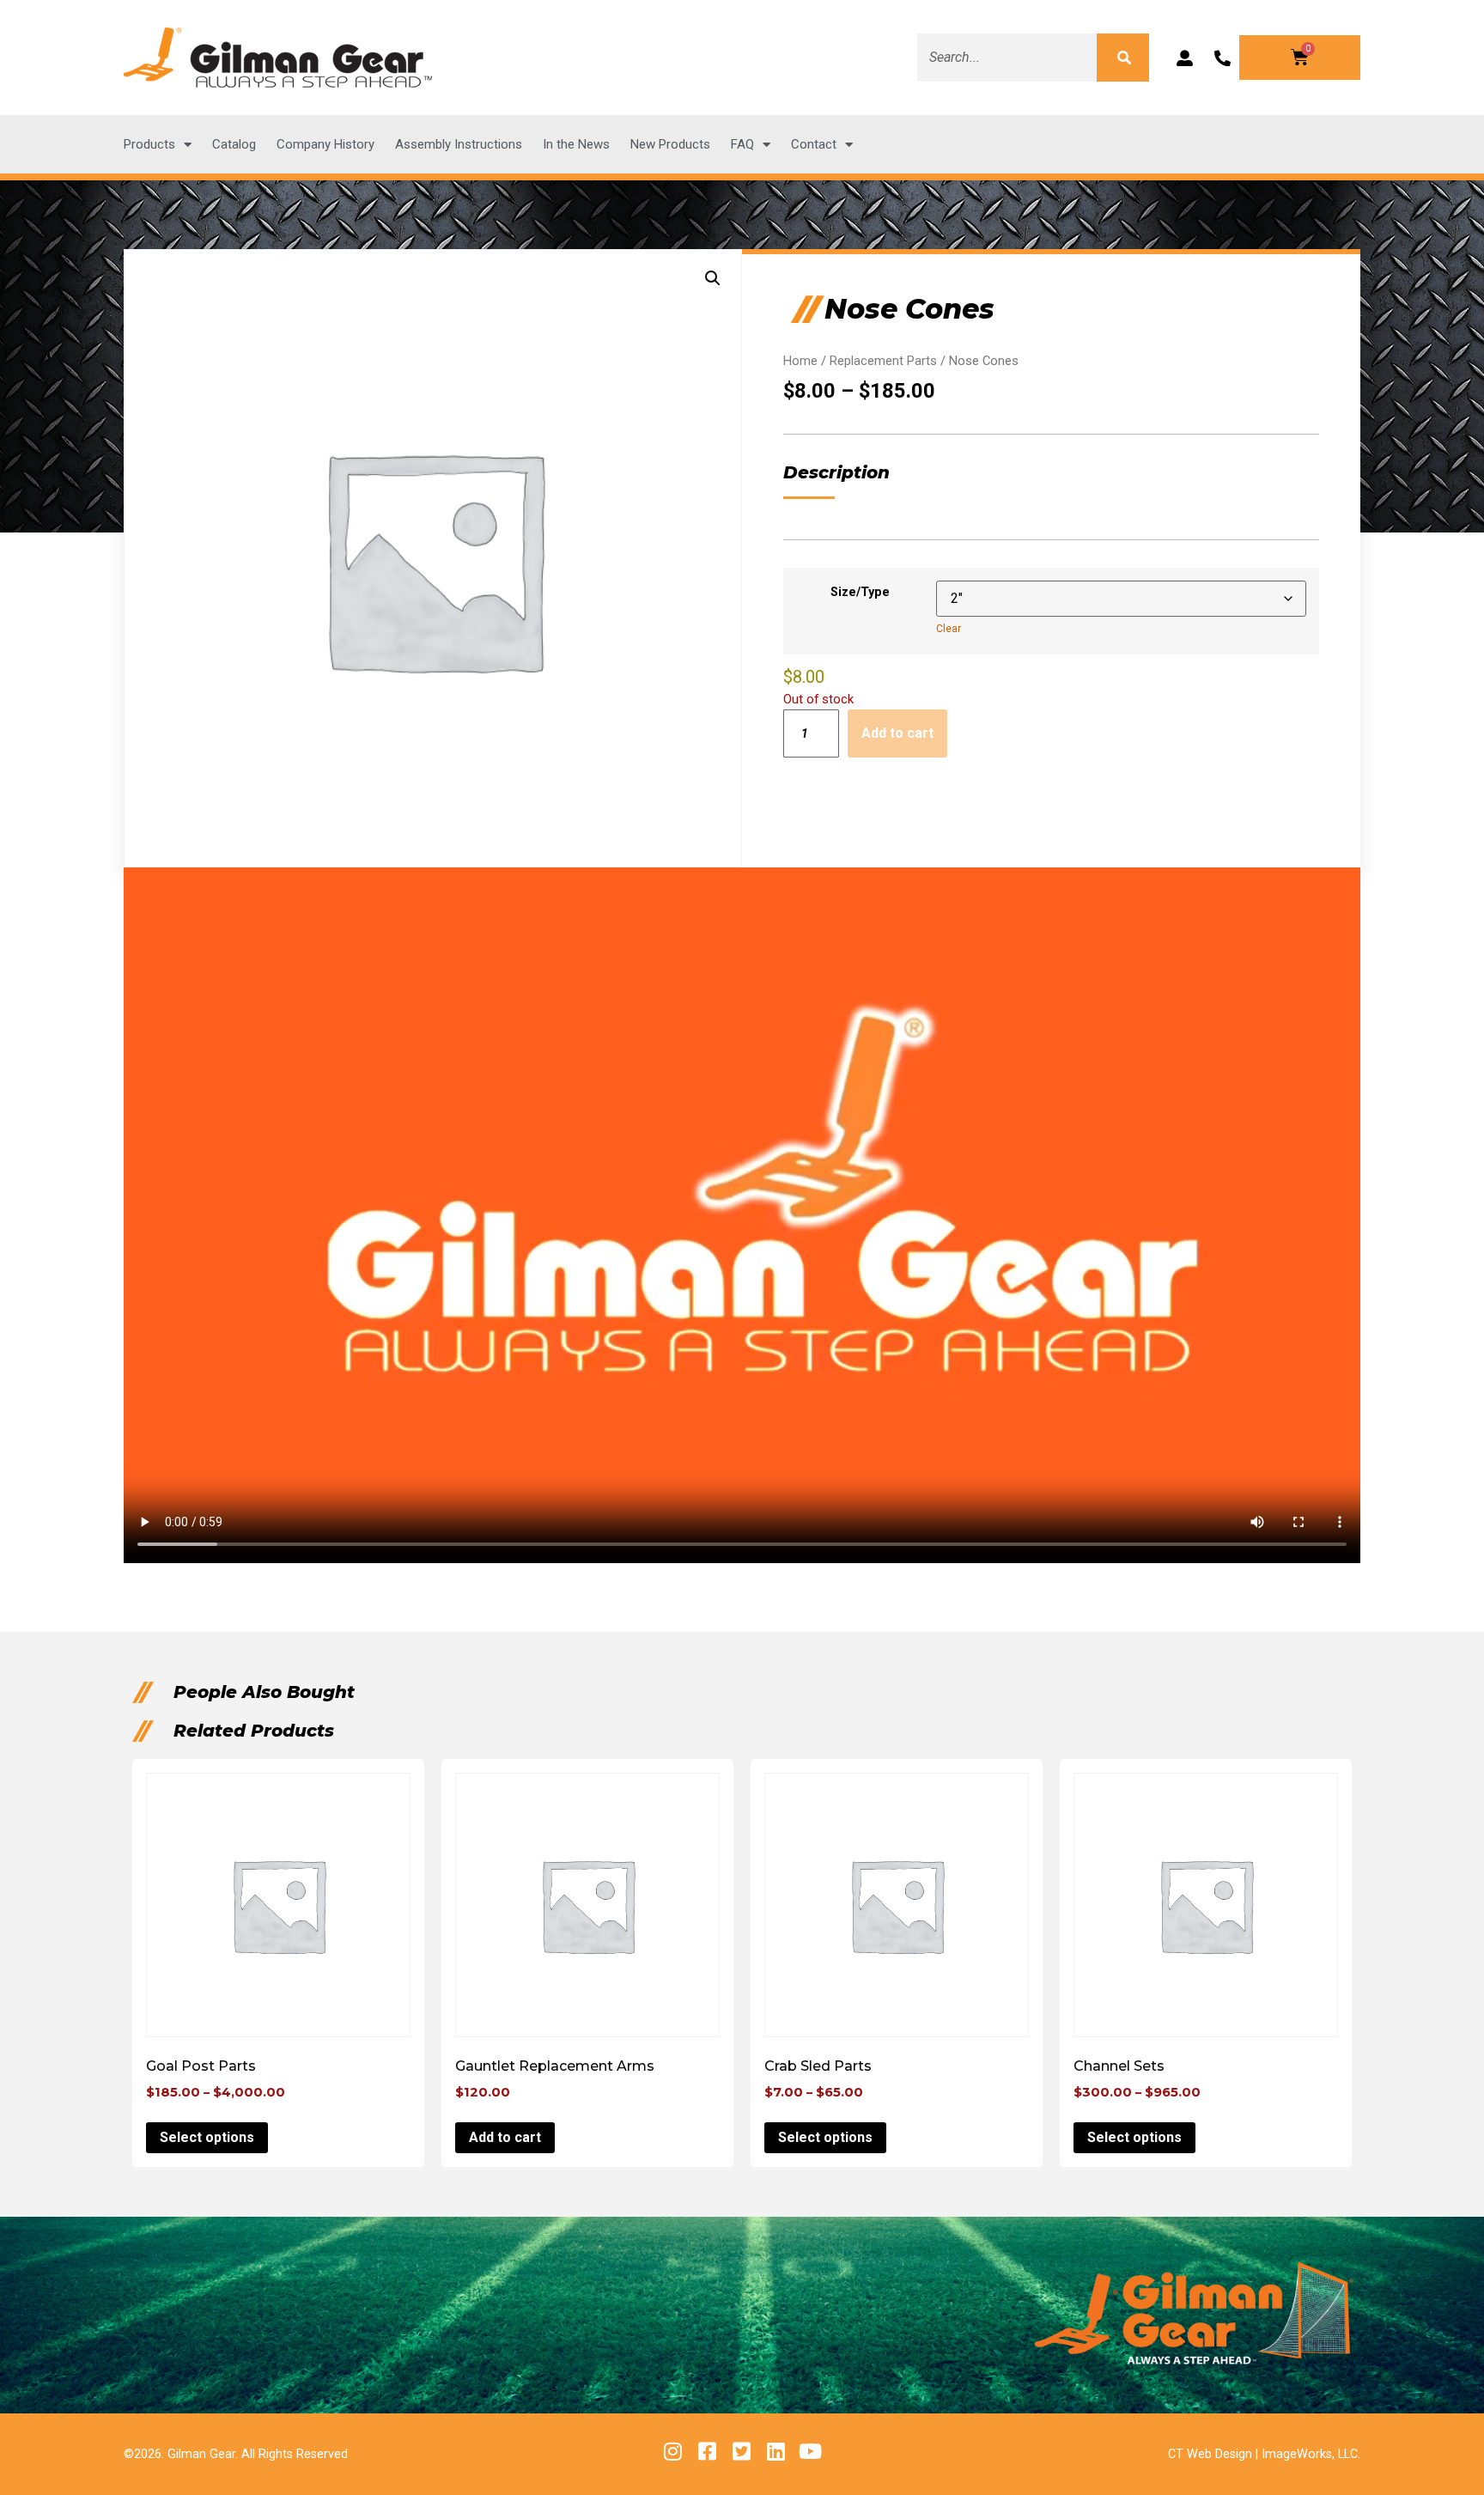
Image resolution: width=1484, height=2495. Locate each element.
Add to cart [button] (505, 2137)
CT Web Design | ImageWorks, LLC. (1264, 2454)
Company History (325, 144)
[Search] (1122, 58)
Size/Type (860, 592)
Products (149, 144)
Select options (207, 2137)
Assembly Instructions (459, 144)
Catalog (234, 144)
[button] (713, 278)
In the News (576, 144)
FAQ (742, 144)
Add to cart (897, 733)
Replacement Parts (883, 361)
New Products (670, 144)
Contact (814, 144)
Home (800, 361)
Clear (949, 629)
